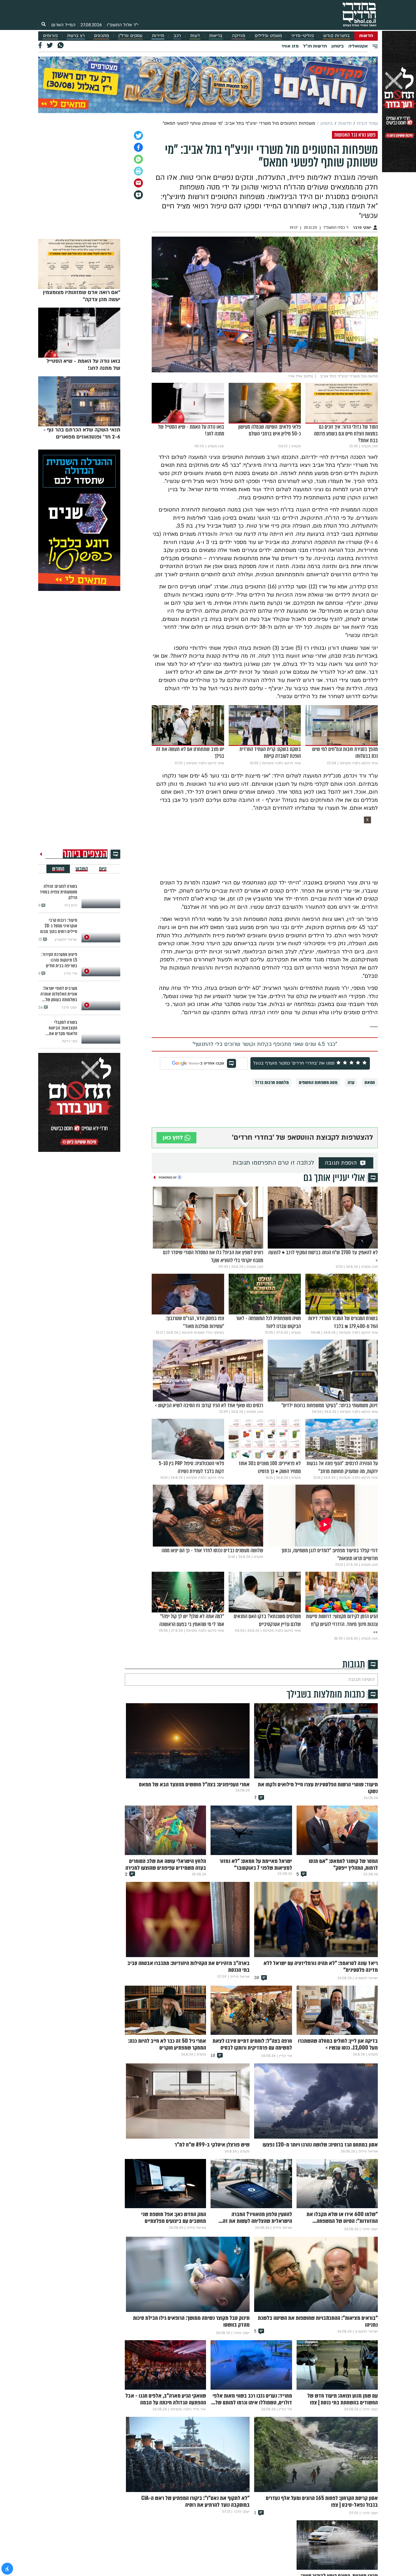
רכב (177, 36)
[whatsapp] (138, 159)
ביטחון (338, 46)
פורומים (50, 36)
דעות (195, 36)
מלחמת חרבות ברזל (272, 1082)
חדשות (366, 36)
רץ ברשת (76, 36)
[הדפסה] (138, 171)
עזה (351, 1082)
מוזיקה (238, 36)
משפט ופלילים (268, 36)
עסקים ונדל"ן (130, 36)
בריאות (216, 36)
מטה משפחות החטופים (318, 1082)
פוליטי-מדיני (303, 36)
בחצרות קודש (336, 36)
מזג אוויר (290, 46)
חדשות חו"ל (315, 46)
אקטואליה (358, 46)
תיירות (158, 36)
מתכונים (101, 36)
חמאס (370, 1082)
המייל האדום (63, 25)
